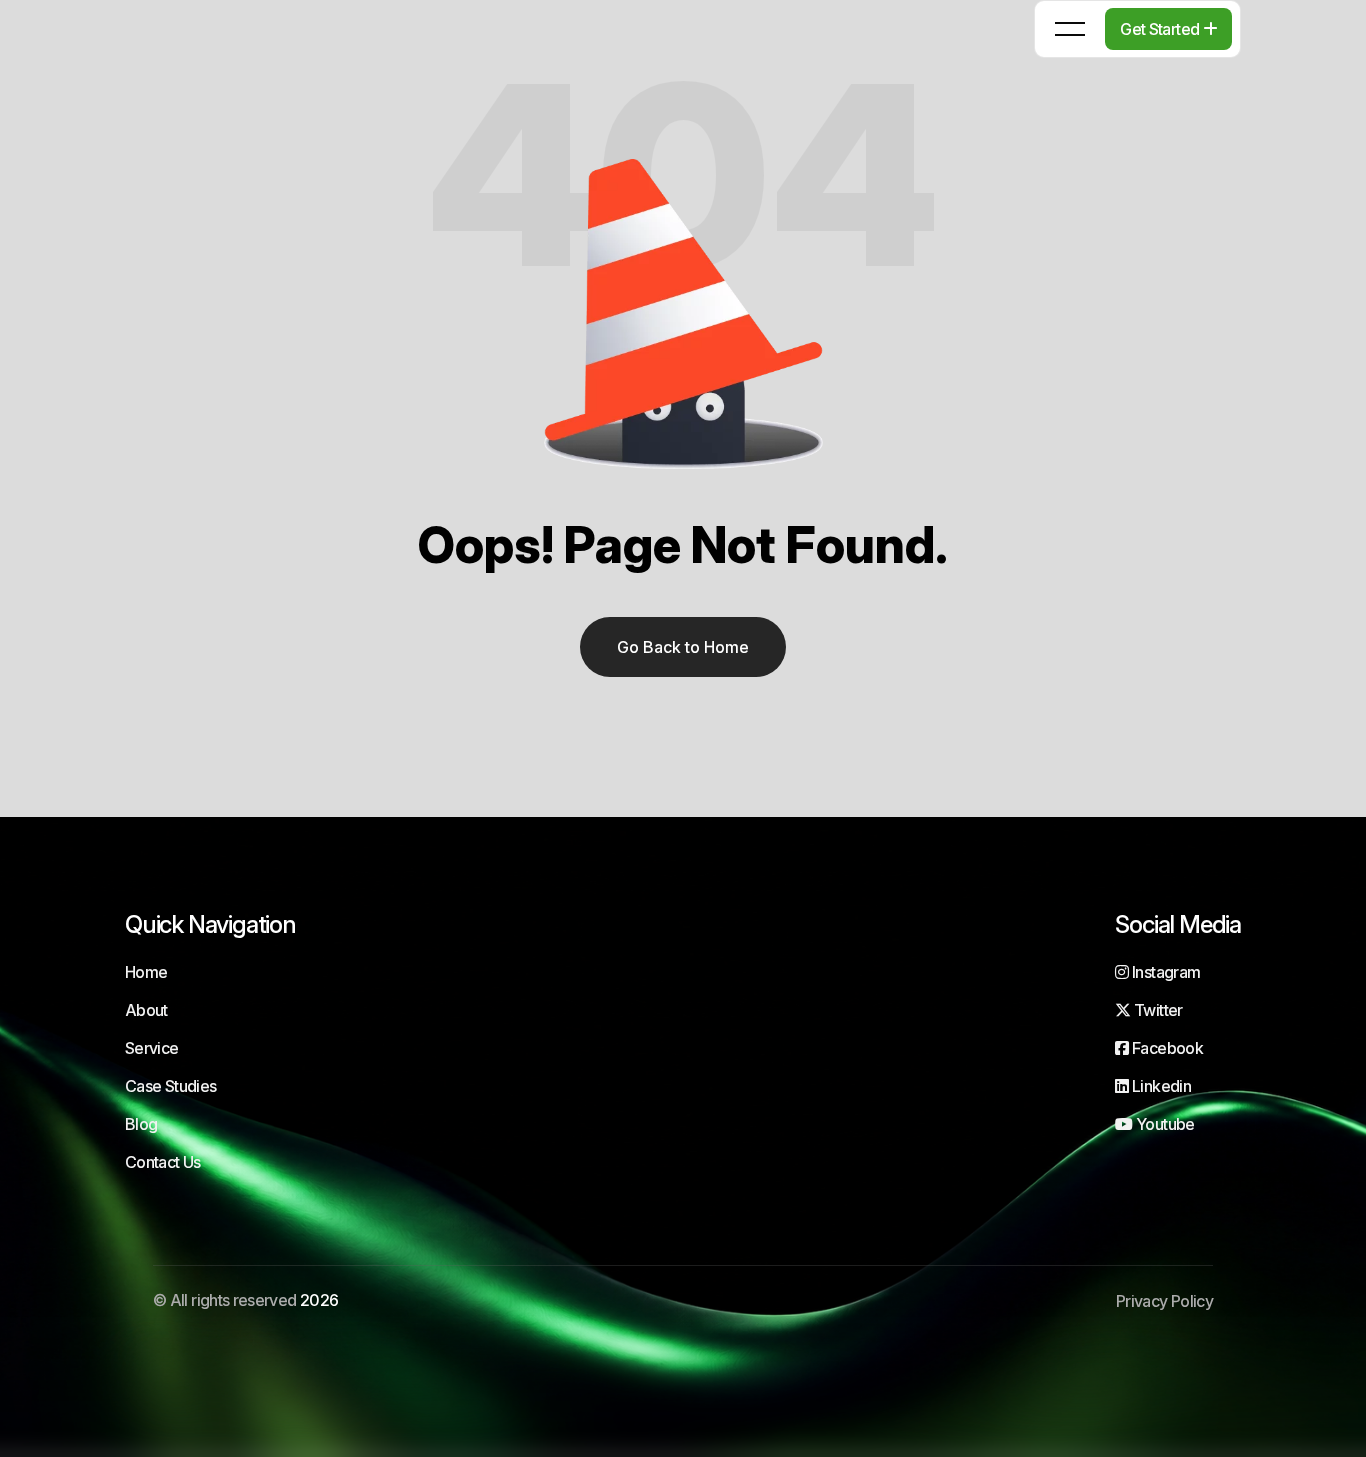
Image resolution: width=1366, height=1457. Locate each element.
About (146, 1010)
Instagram (1164, 972)
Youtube (1163, 1124)
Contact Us (163, 1162)
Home (146, 972)
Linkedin (1160, 1086)
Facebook (1166, 1048)
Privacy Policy (1164, 1301)
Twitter (1156, 1010)
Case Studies (170, 1086)
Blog (141, 1124)
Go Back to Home (683, 647)
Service (152, 1048)
